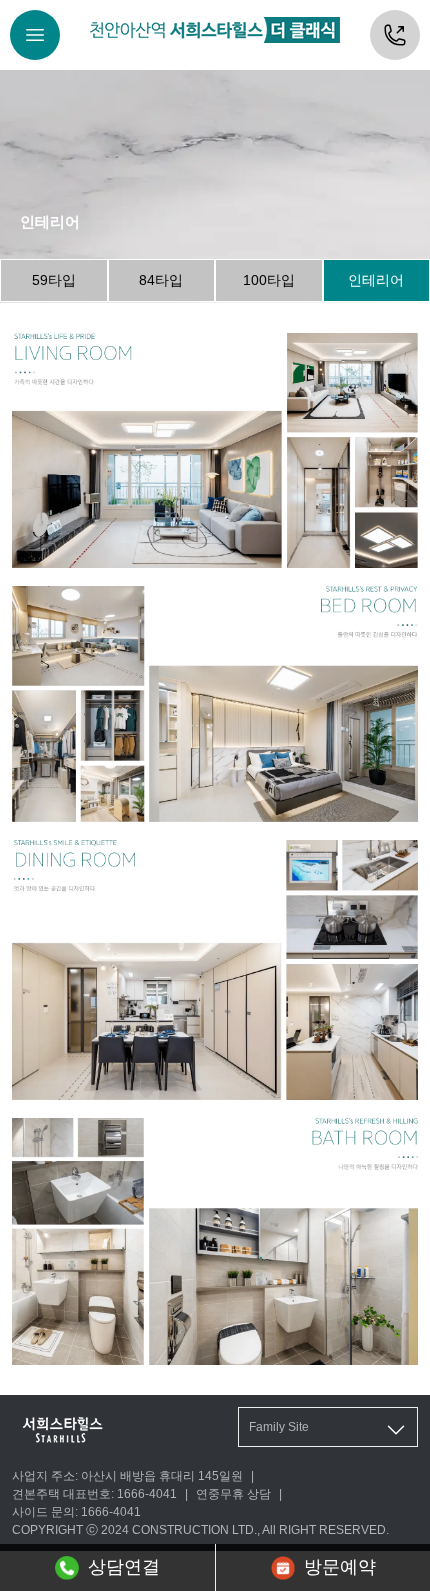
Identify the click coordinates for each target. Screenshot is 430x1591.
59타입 (54, 280)
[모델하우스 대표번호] (395, 35)
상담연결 (124, 1567)
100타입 (269, 280)
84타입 (161, 280)
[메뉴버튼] (35, 35)
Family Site (279, 1427)
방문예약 (340, 1567)
